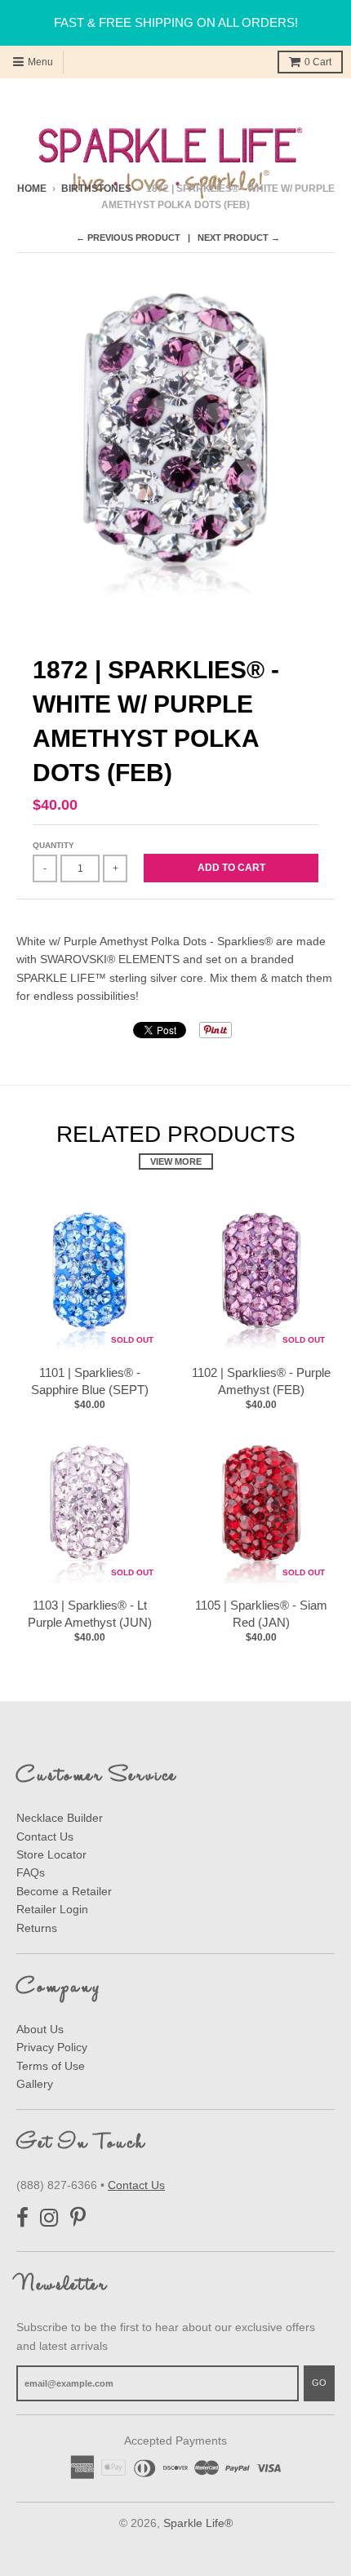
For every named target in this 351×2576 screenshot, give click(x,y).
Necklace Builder (60, 1818)
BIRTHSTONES (96, 189)
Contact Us (45, 1837)
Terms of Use (51, 2066)
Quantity (53, 845)
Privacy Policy (52, 2047)
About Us (40, 2029)
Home (32, 189)
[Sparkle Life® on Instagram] (49, 2218)
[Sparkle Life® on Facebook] (22, 2218)
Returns (37, 1928)
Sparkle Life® (198, 2523)
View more (176, 1161)
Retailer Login (52, 1909)
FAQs (31, 1872)
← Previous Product (128, 238)
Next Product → (239, 238)
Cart (318, 62)
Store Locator (51, 1854)
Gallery (35, 2084)
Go (319, 2383)
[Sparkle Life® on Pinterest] (78, 2218)
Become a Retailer (64, 1891)
